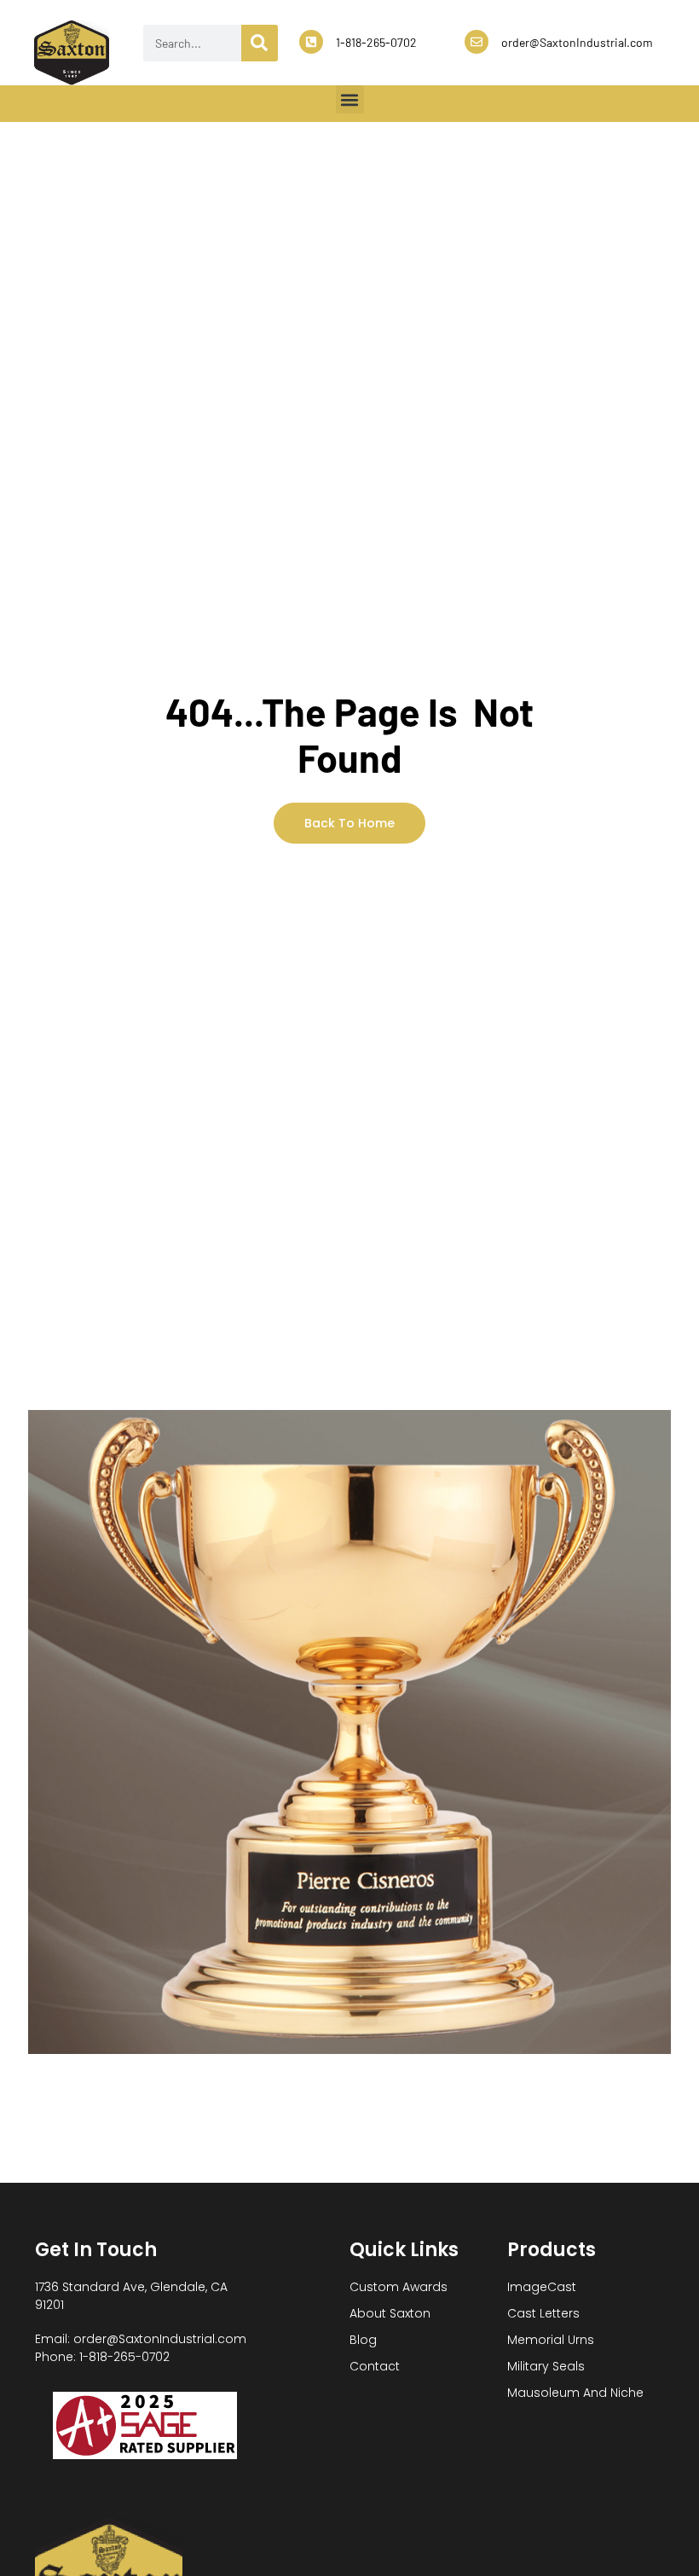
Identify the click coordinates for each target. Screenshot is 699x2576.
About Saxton (390, 2313)
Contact (375, 2366)
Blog (363, 2340)
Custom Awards (399, 2287)
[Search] (260, 43)
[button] (350, 99)
